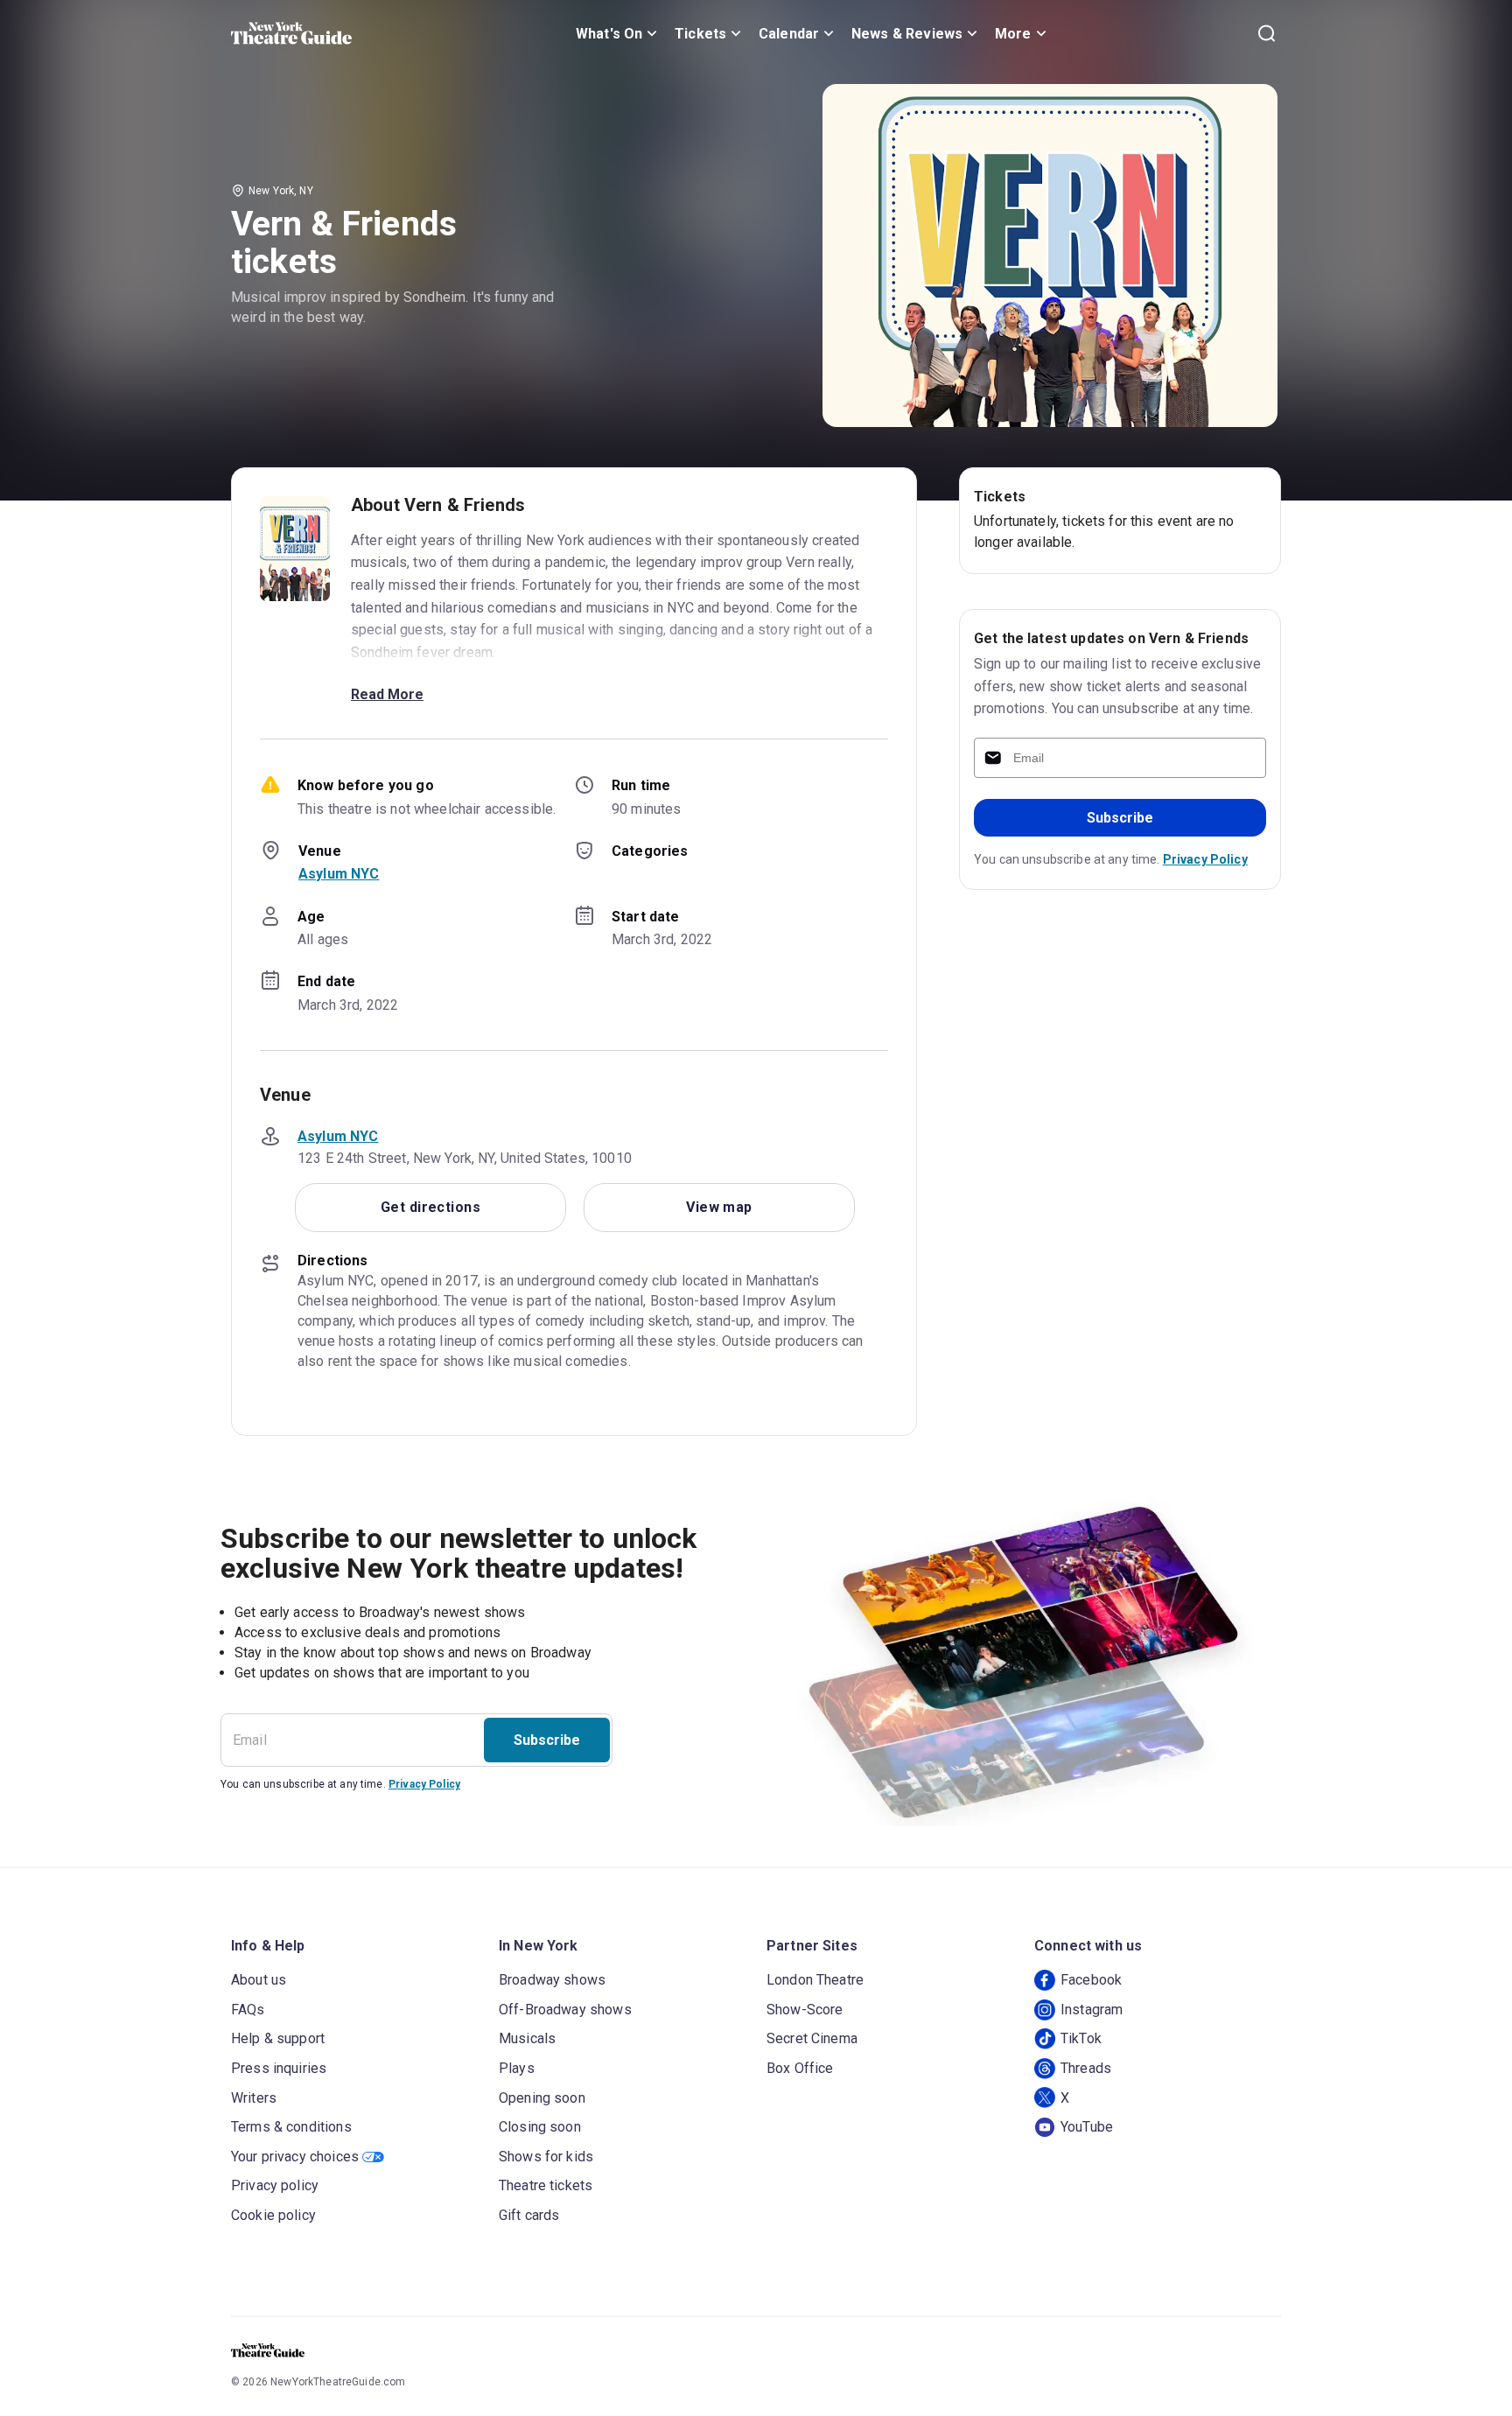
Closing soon (540, 2127)
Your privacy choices (295, 2157)
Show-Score (805, 2010)
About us (259, 1980)
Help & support (278, 2038)
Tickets (700, 34)
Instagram (1092, 2010)
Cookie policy (273, 2215)
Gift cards (529, 2215)
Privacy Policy (1205, 859)
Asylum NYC (339, 874)
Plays (517, 2068)
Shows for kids (546, 2157)
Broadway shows (552, 1980)
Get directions (430, 1207)
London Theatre (815, 1980)
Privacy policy (275, 2185)
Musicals (527, 2038)
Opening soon (542, 2098)
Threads (1086, 2068)
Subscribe (1120, 818)
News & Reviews (907, 34)
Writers (254, 2098)
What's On (609, 34)
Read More (387, 694)
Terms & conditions (291, 2127)
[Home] (291, 33)
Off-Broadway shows (565, 2010)
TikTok (1081, 2038)
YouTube (1087, 2127)
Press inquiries (279, 2068)
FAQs (248, 2010)
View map (719, 1207)
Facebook (1091, 1980)
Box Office (800, 2068)
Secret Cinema (812, 2038)
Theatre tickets (546, 2185)
